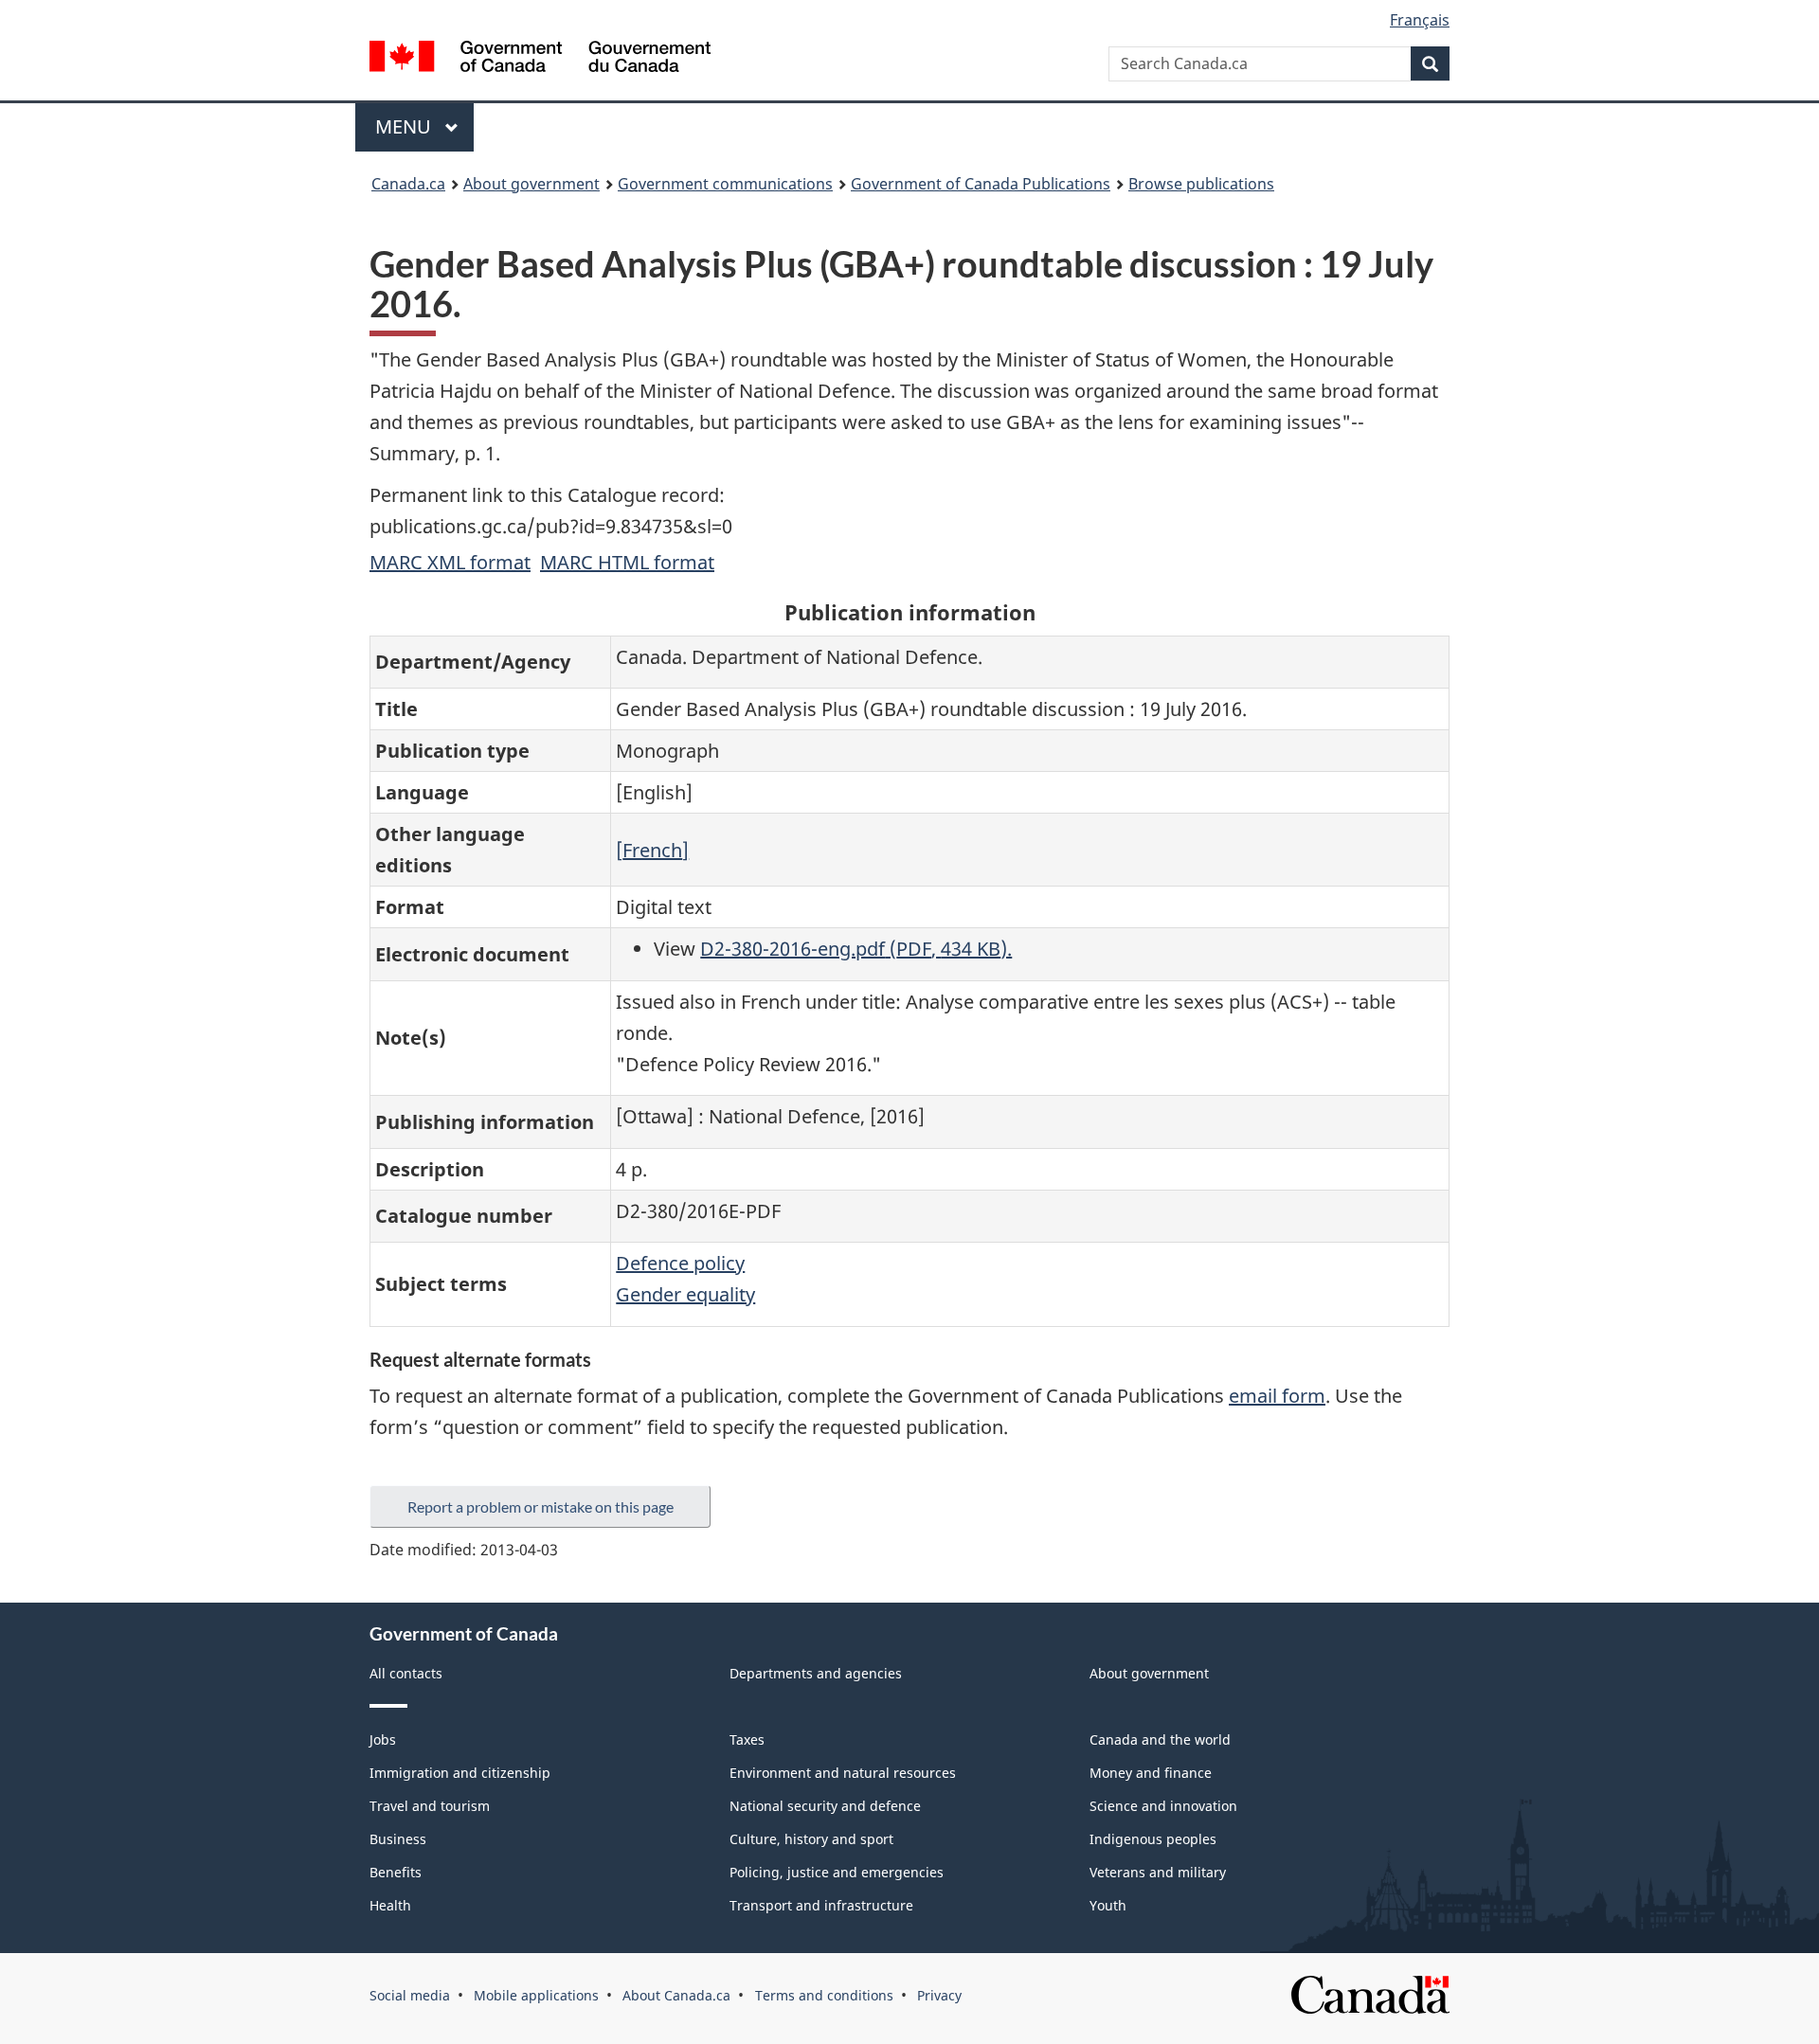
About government (531, 184)
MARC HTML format (627, 562)
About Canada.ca (676, 1995)
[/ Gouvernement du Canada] (540, 59)
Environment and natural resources (843, 1773)
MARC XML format (450, 562)
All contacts (406, 1673)
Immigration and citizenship (460, 1773)
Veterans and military (1158, 1872)
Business (398, 1839)
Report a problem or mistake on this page (540, 1506)
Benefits (396, 1872)
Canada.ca (408, 184)
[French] (652, 850)
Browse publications (1201, 184)
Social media (410, 1995)
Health (390, 1905)
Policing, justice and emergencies (837, 1872)
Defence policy (680, 1263)
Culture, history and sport (811, 1839)
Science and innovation (1163, 1806)
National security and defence (825, 1806)
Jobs (383, 1739)
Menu (405, 126)
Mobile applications (536, 1995)
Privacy (939, 1995)
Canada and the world (1160, 1739)
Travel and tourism (430, 1806)
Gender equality (685, 1294)
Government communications (725, 184)
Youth (1108, 1905)
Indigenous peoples (1153, 1839)
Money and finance (1151, 1773)
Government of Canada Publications (981, 184)
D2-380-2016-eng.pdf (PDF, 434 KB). (856, 949)
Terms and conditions (824, 1995)
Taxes (747, 1739)
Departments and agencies (816, 1673)
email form (1277, 1396)
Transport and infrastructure (821, 1905)
